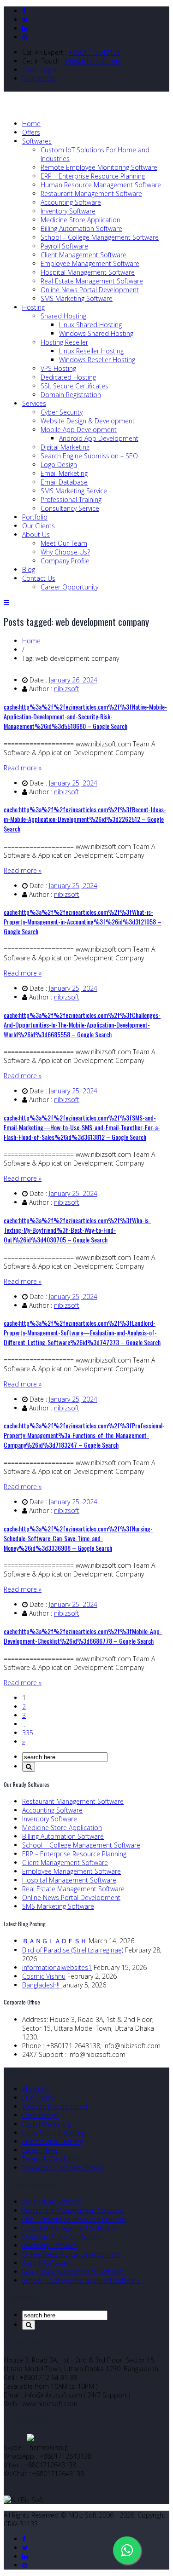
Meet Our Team (64, 543)
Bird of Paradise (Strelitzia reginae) (73, 1950)
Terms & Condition (50, 2159)
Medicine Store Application (81, 220)
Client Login (39, 70)
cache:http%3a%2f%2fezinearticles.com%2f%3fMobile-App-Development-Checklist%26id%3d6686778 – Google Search (83, 1636)
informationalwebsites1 (57, 1967)
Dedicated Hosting (68, 377)
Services (34, 403)
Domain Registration (71, 395)
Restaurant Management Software (91, 193)
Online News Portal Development (90, 290)
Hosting (33, 307)
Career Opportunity (69, 587)
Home (31, 124)
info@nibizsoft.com (93, 61)
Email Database (64, 482)
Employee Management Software (90, 263)
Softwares (37, 141)
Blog (29, 569)
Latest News (40, 2150)
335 (28, 1733)
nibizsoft (67, 689)
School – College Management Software (100, 237)
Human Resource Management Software (101, 185)
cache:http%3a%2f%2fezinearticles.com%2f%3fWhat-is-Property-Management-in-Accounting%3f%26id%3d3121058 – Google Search (83, 921)
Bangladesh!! (41, 1985)
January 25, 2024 (73, 783)
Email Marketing (64, 473)
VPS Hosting (58, 368)
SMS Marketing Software (77, 298)
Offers (31, 132)
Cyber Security (62, 412)
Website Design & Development (88, 421)
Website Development (55, 2106)
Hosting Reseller (64, 342)
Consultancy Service (70, 508)
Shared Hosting (63, 316)
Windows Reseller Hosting (97, 360)
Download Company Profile (63, 2168)
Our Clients (39, 526)
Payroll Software (64, 246)
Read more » (23, 768)
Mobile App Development (79, 430)
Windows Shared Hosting (96, 333)
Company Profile (65, 561)
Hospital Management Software (88, 272)
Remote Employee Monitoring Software (99, 167)
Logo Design (59, 465)
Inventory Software (68, 211)
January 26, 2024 (73, 680)
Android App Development (99, 438)
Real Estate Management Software (92, 281)
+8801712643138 (94, 52)
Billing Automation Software (81, 228)
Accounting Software (71, 202)
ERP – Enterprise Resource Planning (93, 176)
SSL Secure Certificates (75, 386)
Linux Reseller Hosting (91, 351)
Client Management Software (84, 255)
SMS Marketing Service (74, 491)
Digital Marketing (65, 447)
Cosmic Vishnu (44, 1976)
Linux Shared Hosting (90, 325)
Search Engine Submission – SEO (89, 456)
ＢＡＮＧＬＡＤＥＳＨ (54, 1941)
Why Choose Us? (65, 552)
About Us (36, 534)
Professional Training (71, 500)
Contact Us (39, 78)
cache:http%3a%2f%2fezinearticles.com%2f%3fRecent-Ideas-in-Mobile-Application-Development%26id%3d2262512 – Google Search (85, 819)
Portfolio (35, 517)
